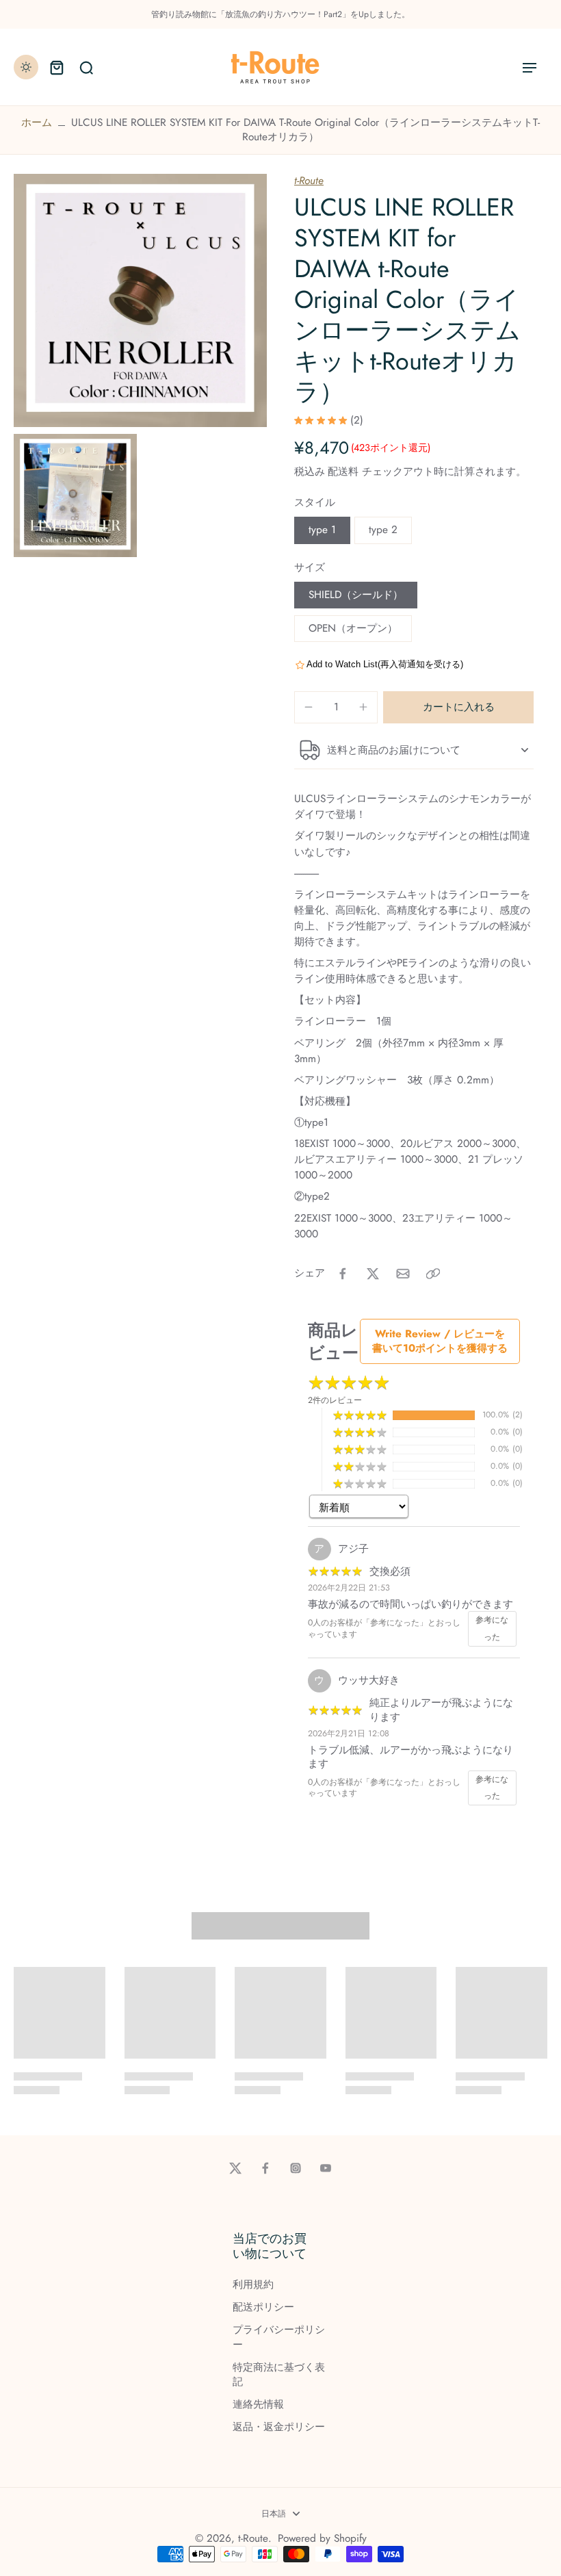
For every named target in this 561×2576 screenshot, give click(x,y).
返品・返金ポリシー (279, 2427)
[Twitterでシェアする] (373, 1274)
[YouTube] (326, 2168)
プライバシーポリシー (279, 2337)
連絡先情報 (258, 2405)
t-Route (309, 181)
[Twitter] (235, 2168)
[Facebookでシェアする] (343, 1274)
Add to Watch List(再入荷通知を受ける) (385, 664)
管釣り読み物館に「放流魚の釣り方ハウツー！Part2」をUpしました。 (280, 14)
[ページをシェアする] (433, 1274)
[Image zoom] (140, 300)
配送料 (345, 472)
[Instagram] (296, 2168)
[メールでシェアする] (403, 1274)
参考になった (492, 1628)
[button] (458, 707)
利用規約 (253, 2285)
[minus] (309, 707)
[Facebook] (265, 2168)
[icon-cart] (56, 67)
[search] (86, 67)
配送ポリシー (263, 2307)
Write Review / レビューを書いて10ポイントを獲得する (440, 1341)
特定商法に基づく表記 (279, 2375)
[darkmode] (26, 67)
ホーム (37, 123)
